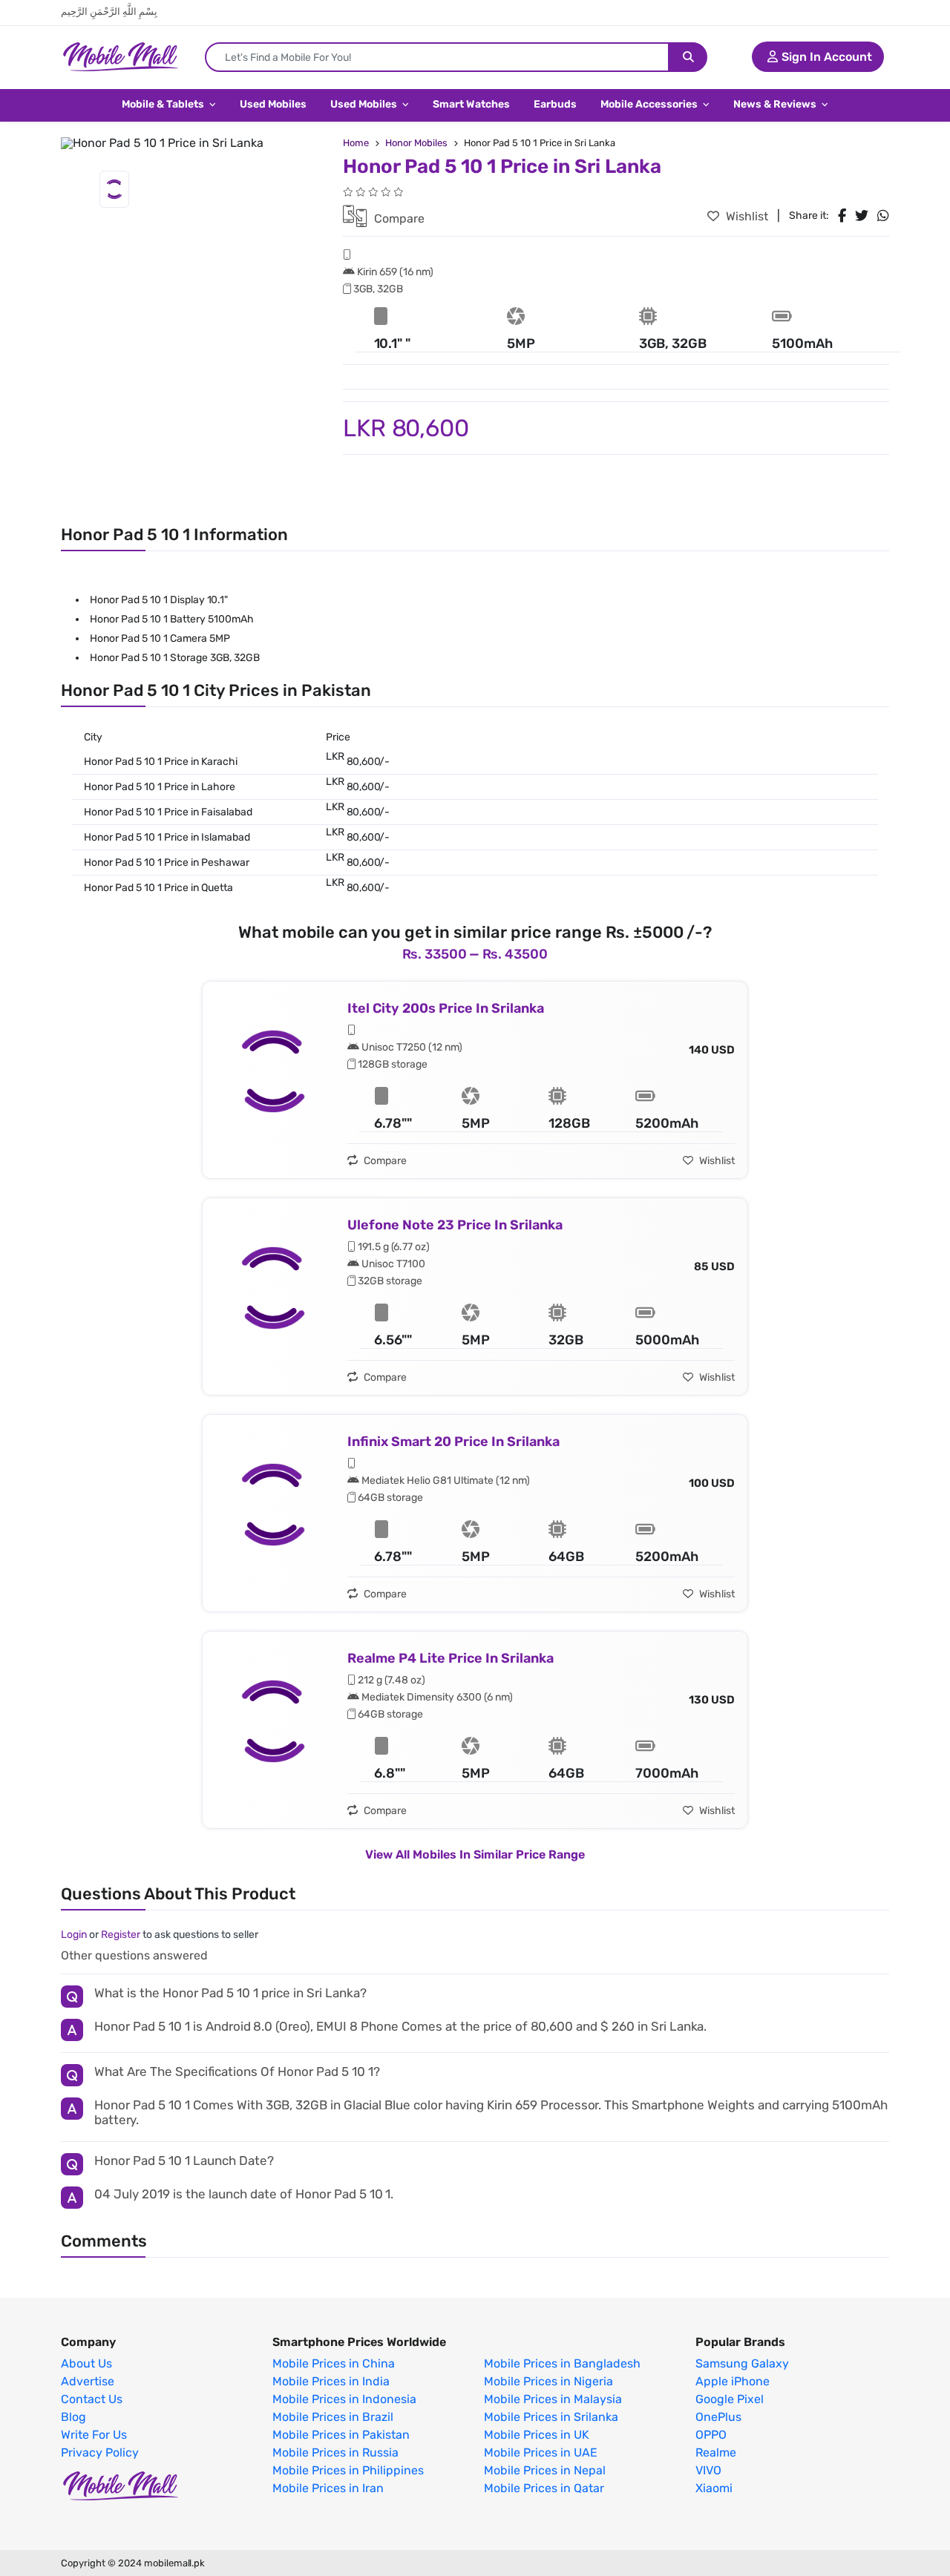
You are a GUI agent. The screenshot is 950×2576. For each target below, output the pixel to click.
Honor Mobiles (416, 143)
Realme (716, 2453)
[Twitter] (862, 216)
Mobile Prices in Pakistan (341, 2435)
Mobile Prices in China (334, 2364)
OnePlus (718, 2417)
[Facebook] (842, 216)
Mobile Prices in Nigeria (548, 2382)
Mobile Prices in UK (537, 2435)
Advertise (88, 2382)
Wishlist (746, 216)
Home (356, 143)
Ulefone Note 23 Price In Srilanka (455, 1225)
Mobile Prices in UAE (541, 2453)
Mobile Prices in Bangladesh (562, 2364)
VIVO (708, 2471)
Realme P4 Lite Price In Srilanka (451, 1658)
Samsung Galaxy (742, 2364)
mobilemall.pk (174, 2563)
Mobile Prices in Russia (335, 2453)
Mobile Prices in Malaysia (553, 2399)
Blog (73, 2417)
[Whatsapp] (883, 216)
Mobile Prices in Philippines (348, 2471)
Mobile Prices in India (331, 2382)
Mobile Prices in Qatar (544, 2488)
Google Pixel (730, 2399)
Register (121, 1935)
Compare (398, 218)
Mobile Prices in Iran (328, 2488)
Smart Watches (471, 104)
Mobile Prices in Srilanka (551, 2417)
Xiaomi (714, 2488)
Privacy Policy (100, 2453)
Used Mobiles (273, 104)
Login (74, 1935)
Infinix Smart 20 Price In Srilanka (453, 1442)
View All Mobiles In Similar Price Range (475, 1854)
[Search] (688, 57)
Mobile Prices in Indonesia (344, 2399)
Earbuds (555, 104)
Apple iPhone (733, 2382)
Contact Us (92, 2399)
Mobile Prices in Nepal (545, 2471)
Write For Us (94, 2435)
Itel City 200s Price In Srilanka (446, 1008)
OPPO (711, 2435)
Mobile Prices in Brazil (333, 2417)
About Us (86, 2364)
